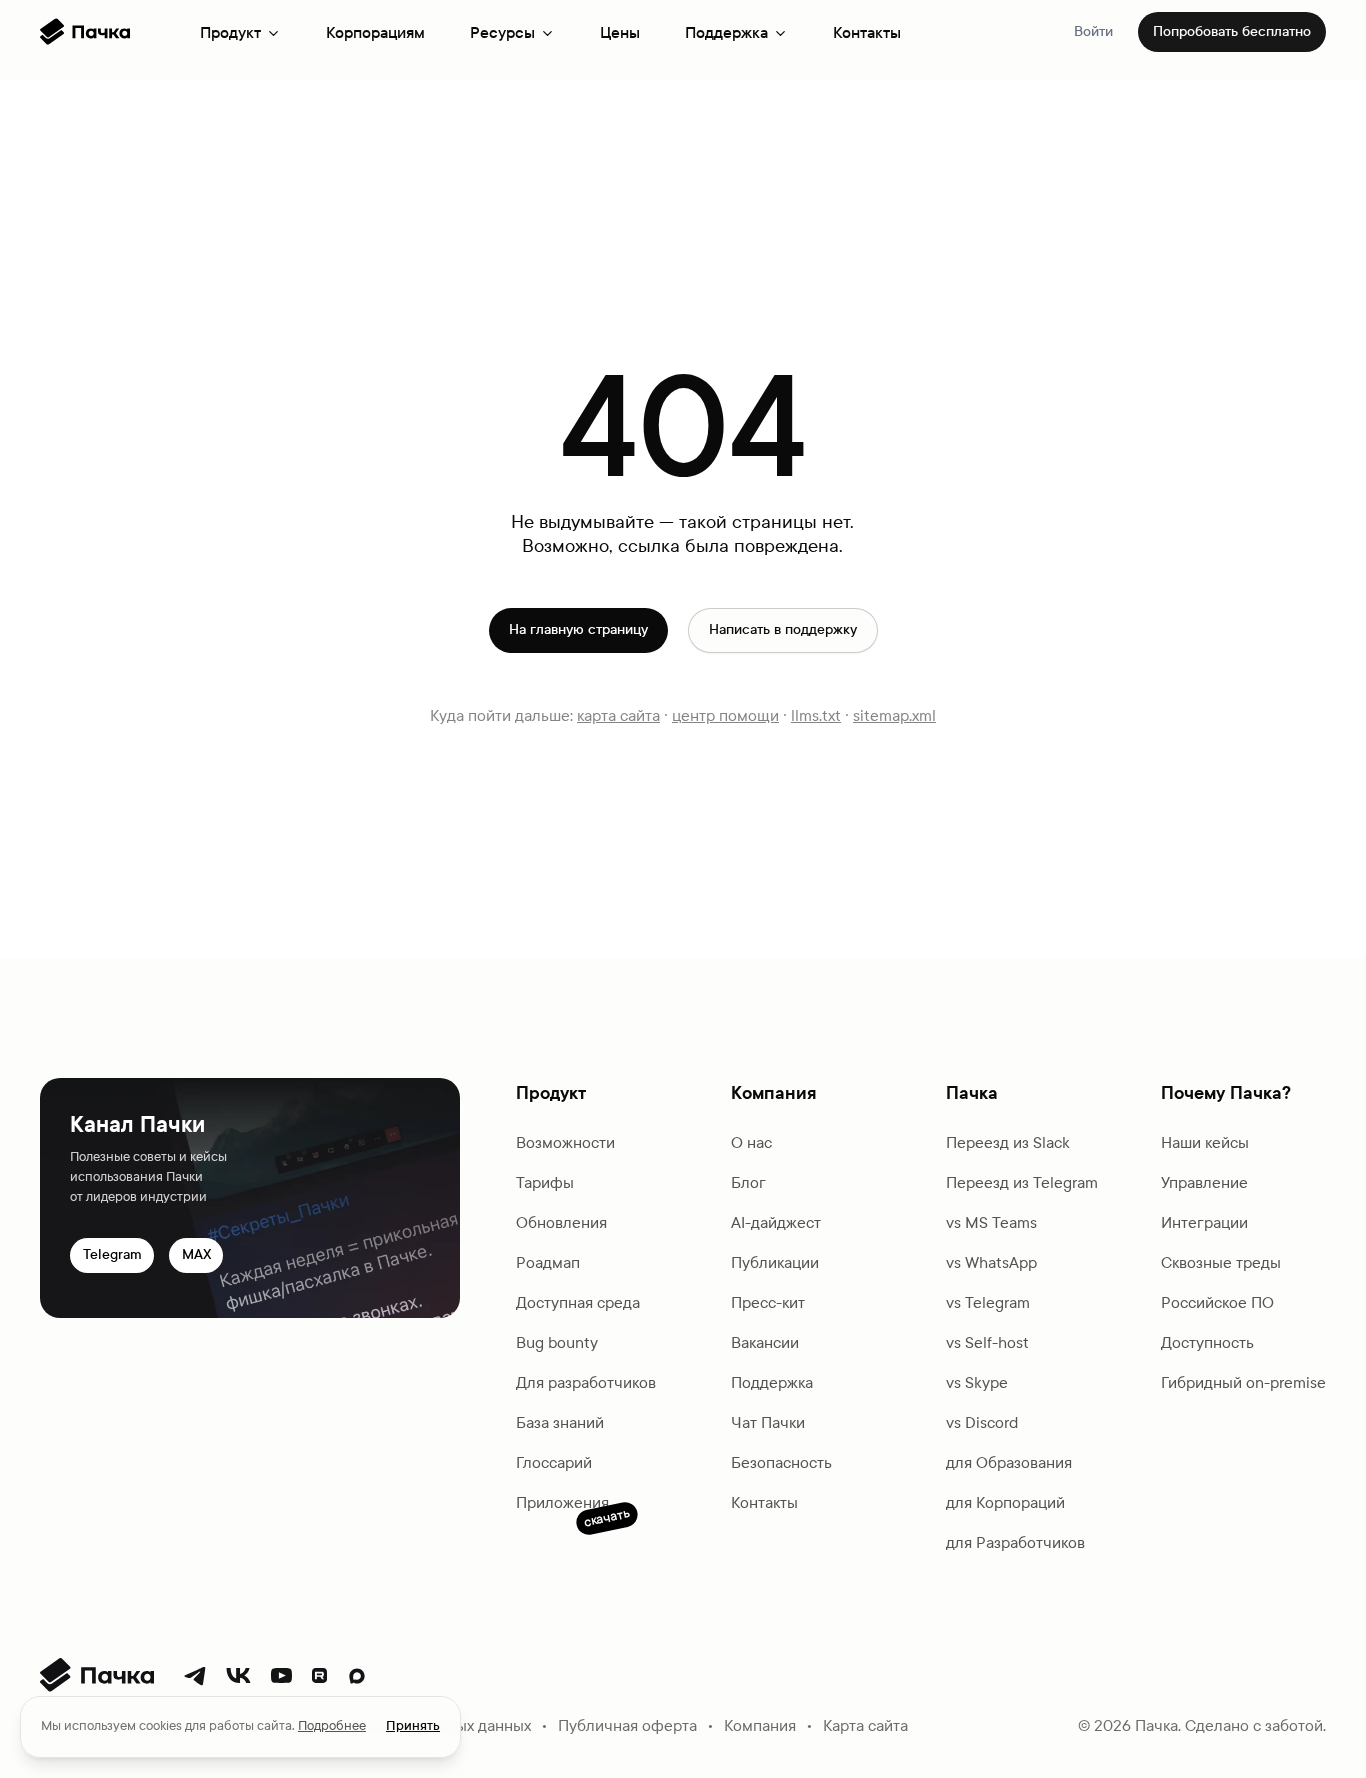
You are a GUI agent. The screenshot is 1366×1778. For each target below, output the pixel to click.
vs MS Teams (991, 1222)
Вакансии (765, 1342)
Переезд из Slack (1008, 1142)
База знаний (560, 1422)
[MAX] (357, 1676)
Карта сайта (865, 1725)
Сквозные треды (1221, 1262)
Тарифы (545, 1182)
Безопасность (781, 1462)
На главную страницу (578, 629)
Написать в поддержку (783, 629)
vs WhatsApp (991, 1262)
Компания (760, 1725)
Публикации (775, 1262)
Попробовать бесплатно (1232, 31)
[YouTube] (281, 1675)
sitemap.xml (894, 715)
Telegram (112, 1254)
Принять (413, 1726)
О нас (751, 1142)
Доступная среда (578, 1302)
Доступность (1207, 1342)
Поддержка (726, 32)
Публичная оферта (627, 1725)
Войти (1093, 31)
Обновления (561, 1222)
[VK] (238, 1675)
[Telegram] (195, 1676)
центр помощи (725, 715)
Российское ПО (1217, 1302)
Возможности (565, 1142)
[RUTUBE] (319, 1675)
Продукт (230, 32)
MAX (196, 1254)
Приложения (562, 1504)
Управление (1204, 1182)
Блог (748, 1182)
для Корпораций (1005, 1502)
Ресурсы (502, 32)
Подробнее (332, 1726)
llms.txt (816, 715)
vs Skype (977, 1382)
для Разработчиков (1015, 1542)
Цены (620, 32)
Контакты (867, 32)
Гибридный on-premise (1243, 1382)
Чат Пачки (768, 1422)
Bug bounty (557, 1342)
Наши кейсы (1205, 1142)
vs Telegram (988, 1302)
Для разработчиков (586, 1382)
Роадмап (548, 1262)
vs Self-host (987, 1342)
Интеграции (1204, 1222)
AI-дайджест (776, 1222)
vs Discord (982, 1422)
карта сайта (618, 715)
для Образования (1009, 1462)
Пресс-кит (768, 1302)
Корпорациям (375, 32)
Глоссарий (554, 1462)
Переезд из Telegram (1022, 1182)
